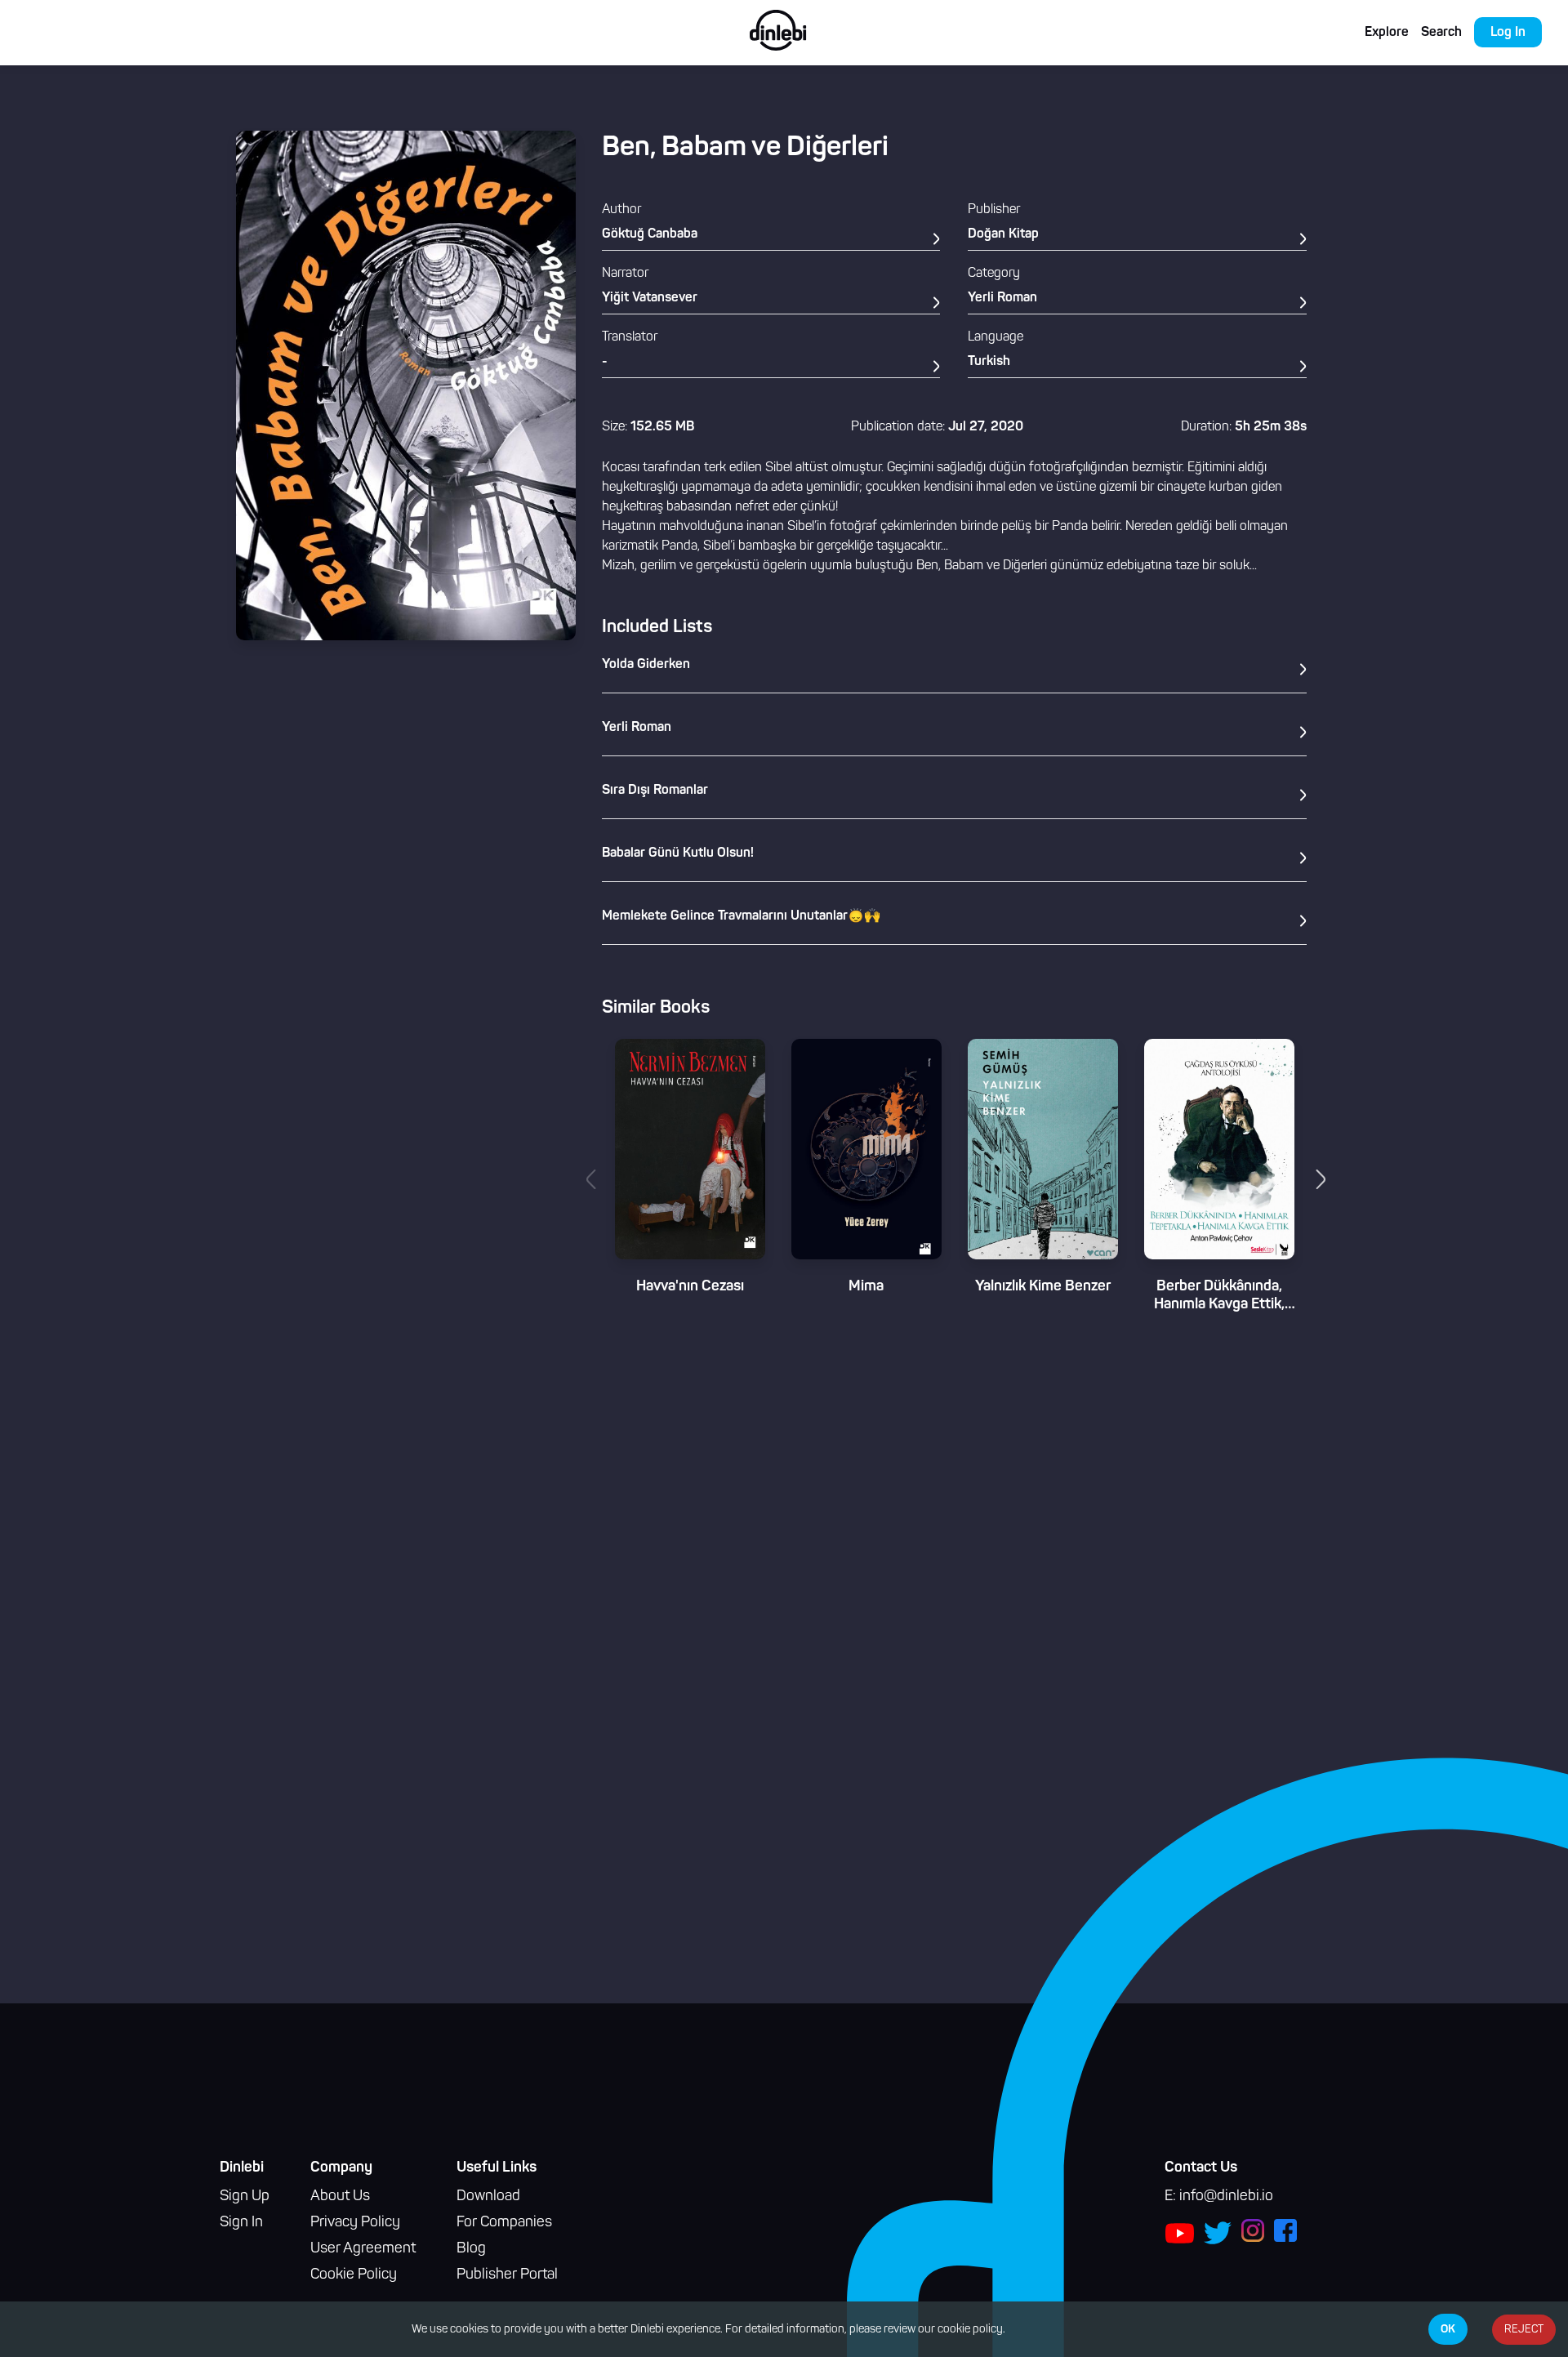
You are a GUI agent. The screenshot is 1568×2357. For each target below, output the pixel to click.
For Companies (504, 2223)
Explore (1387, 33)
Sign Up (245, 2197)
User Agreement (363, 2249)
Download (488, 2197)
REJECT (1524, 2330)
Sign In (241, 2223)
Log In (1508, 33)
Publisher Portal (507, 2275)
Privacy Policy (355, 2223)
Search (1441, 33)
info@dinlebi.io (1226, 2197)
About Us (340, 2197)
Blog (471, 2249)
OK (1448, 2329)
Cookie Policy (354, 2275)
